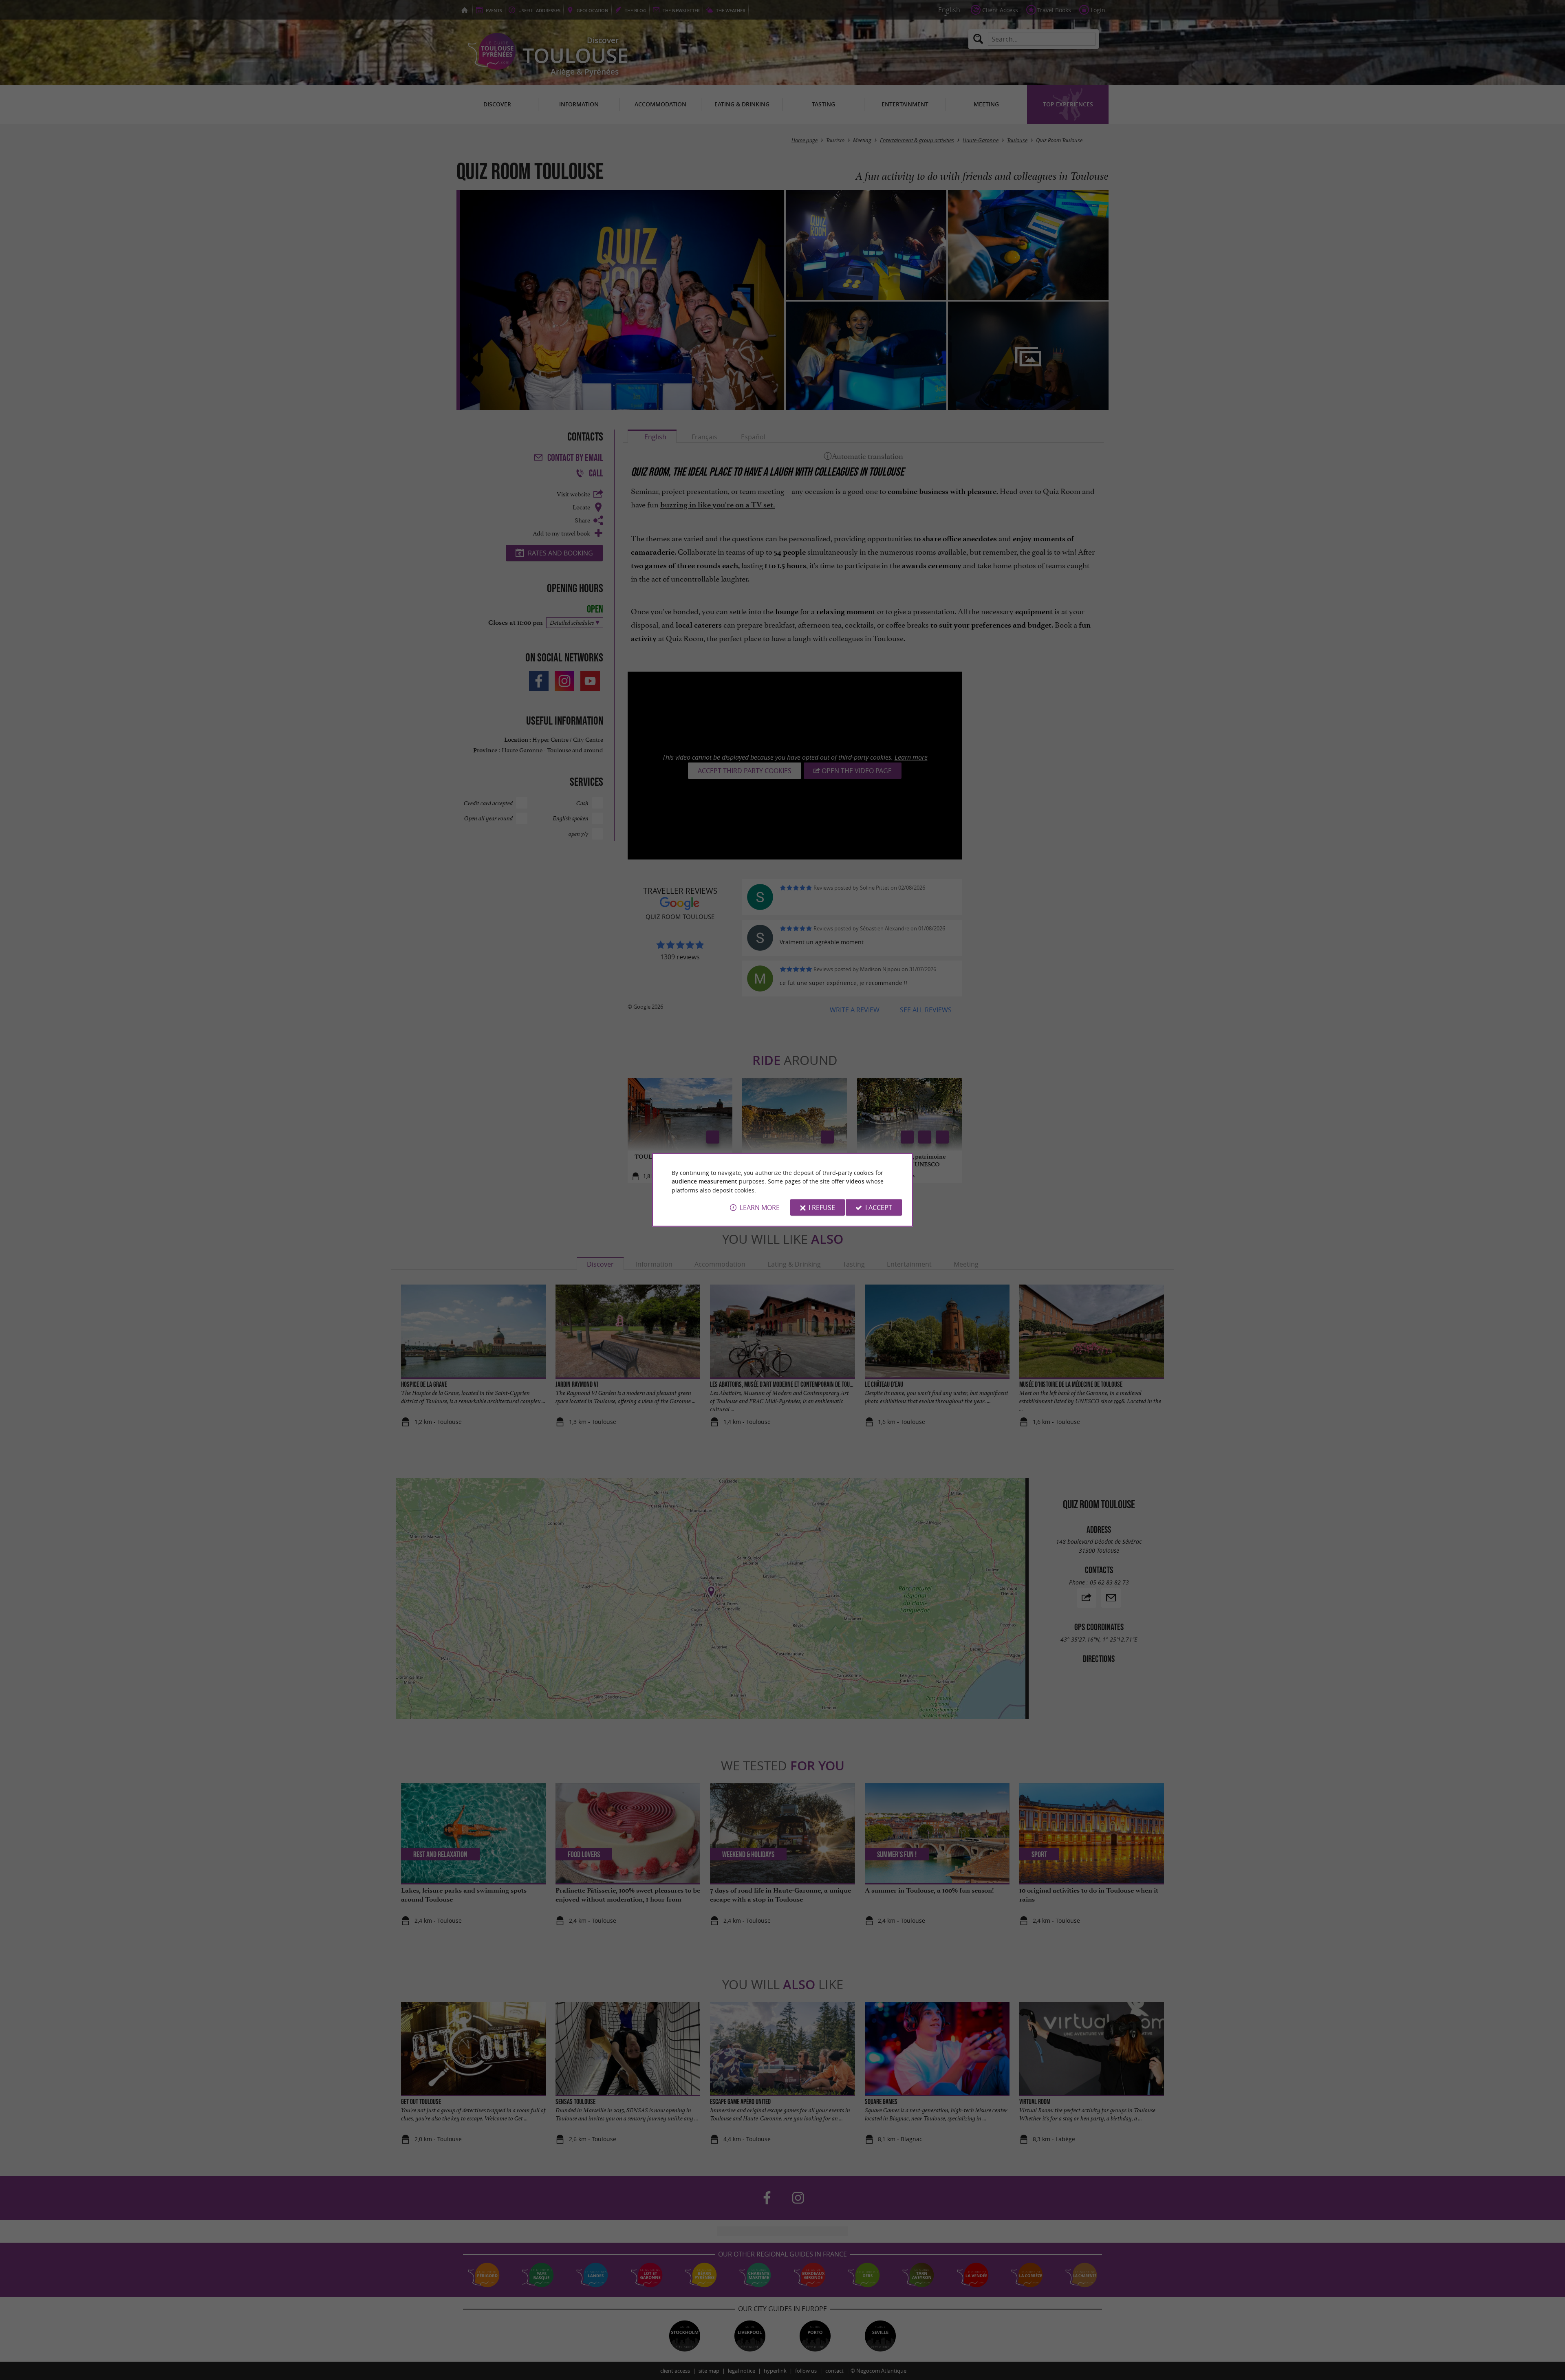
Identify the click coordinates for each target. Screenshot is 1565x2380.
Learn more (760, 1208)
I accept (879, 1208)
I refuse (822, 1208)
